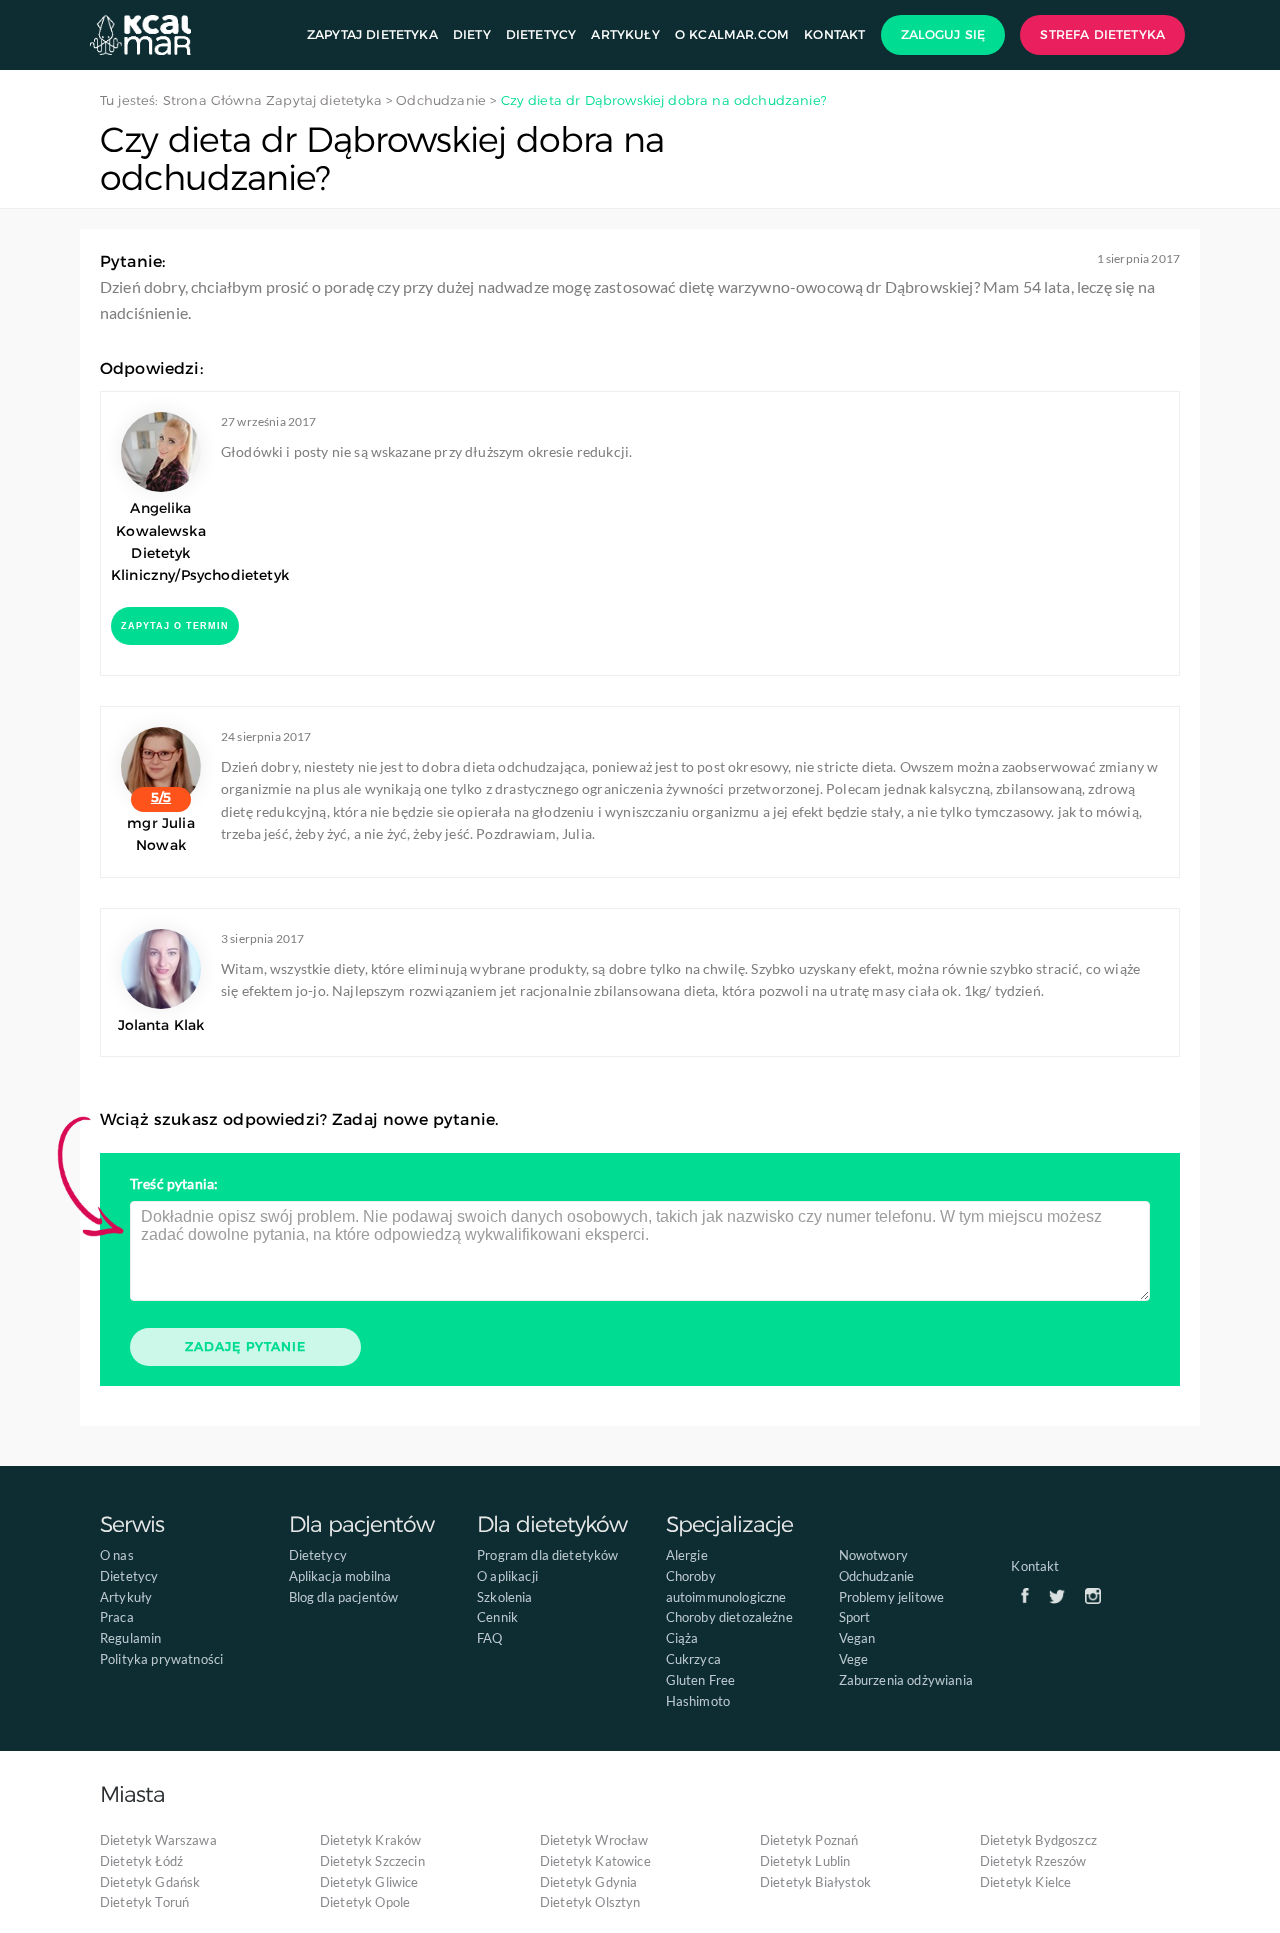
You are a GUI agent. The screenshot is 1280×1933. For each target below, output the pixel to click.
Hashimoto (698, 1701)
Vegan (857, 1638)
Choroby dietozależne (729, 1617)
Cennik (497, 1617)
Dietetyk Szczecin (372, 1861)
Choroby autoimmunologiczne (726, 1586)
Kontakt (834, 34)
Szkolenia (504, 1597)
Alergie (687, 1555)
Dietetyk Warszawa (158, 1840)
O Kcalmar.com (732, 34)
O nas (117, 1555)
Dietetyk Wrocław (594, 1840)
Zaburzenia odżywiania (906, 1680)
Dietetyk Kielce (1025, 1882)
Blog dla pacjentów (344, 1597)
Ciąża (682, 1638)
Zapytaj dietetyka (372, 34)
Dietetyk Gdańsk (150, 1882)
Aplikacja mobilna (340, 1576)
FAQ (489, 1638)
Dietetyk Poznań (809, 1840)
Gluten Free (701, 1680)
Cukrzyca (693, 1659)
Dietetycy (541, 34)
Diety (472, 34)
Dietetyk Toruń (144, 1902)
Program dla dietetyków (548, 1555)
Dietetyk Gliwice (369, 1882)
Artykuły (625, 34)
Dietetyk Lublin (805, 1861)
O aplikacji (507, 1576)
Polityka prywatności (161, 1659)
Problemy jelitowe (892, 1597)
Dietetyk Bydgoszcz (1038, 1840)
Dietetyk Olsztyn (590, 1902)
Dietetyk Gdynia (588, 1882)
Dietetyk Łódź (141, 1861)
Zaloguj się (943, 34)
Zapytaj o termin (175, 626)
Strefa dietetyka (1102, 34)
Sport (855, 1617)
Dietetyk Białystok (815, 1882)
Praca (117, 1617)
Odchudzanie (877, 1576)
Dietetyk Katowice (595, 1861)
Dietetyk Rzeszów (1033, 1861)
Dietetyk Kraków (370, 1840)
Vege (854, 1659)
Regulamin (130, 1638)
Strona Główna (212, 100)
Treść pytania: (174, 1183)
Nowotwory (873, 1555)
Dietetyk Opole (365, 1902)
